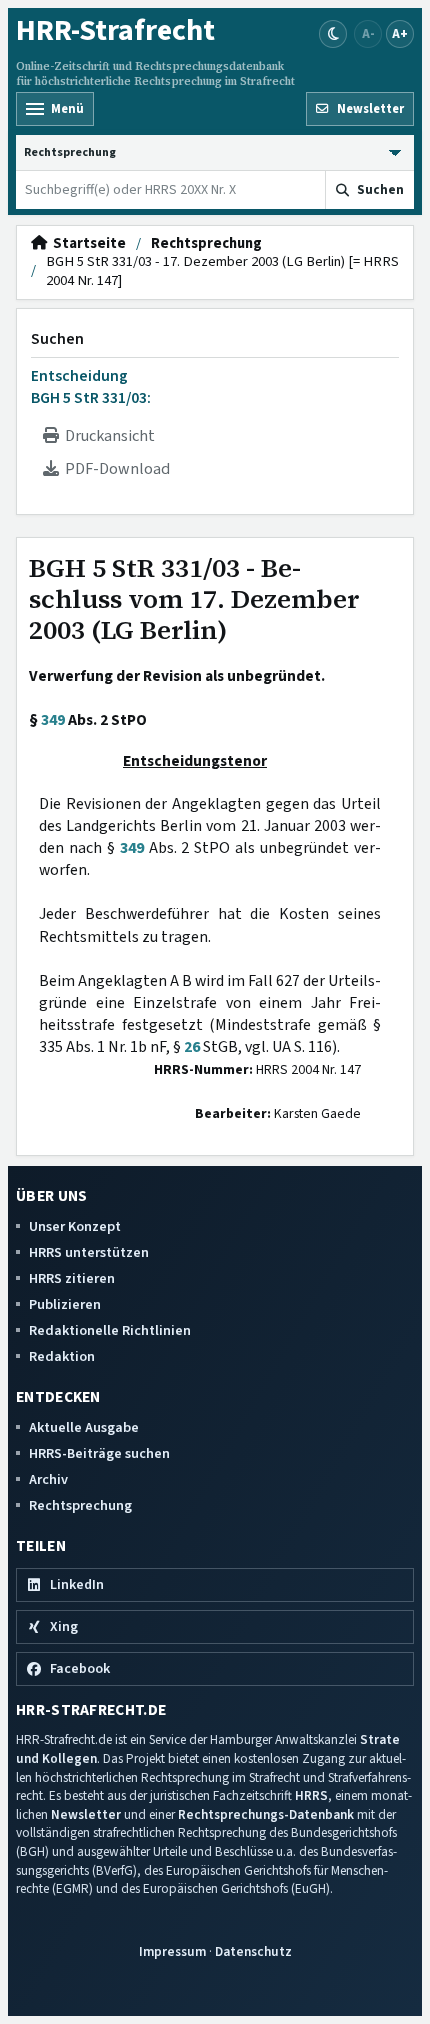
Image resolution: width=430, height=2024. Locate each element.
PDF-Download (114, 469)
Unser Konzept (75, 1226)
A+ (400, 33)
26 (192, 1047)
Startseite (86, 244)
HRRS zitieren (72, 1278)
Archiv (48, 1479)
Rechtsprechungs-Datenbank (266, 1814)
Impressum (172, 1951)
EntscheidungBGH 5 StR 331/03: (91, 387)
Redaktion (62, 1356)
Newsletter (86, 1814)
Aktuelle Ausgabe (84, 1427)
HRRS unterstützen (89, 1252)
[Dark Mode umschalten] (333, 34)
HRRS (311, 1795)
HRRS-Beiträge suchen (99, 1453)
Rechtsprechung (206, 244)
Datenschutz (253, 1951)
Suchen (57, 339)
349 (53, 720)
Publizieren (65, 1304)
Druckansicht (107, 436)
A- (368, 33)
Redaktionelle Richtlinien (110, 1330)
